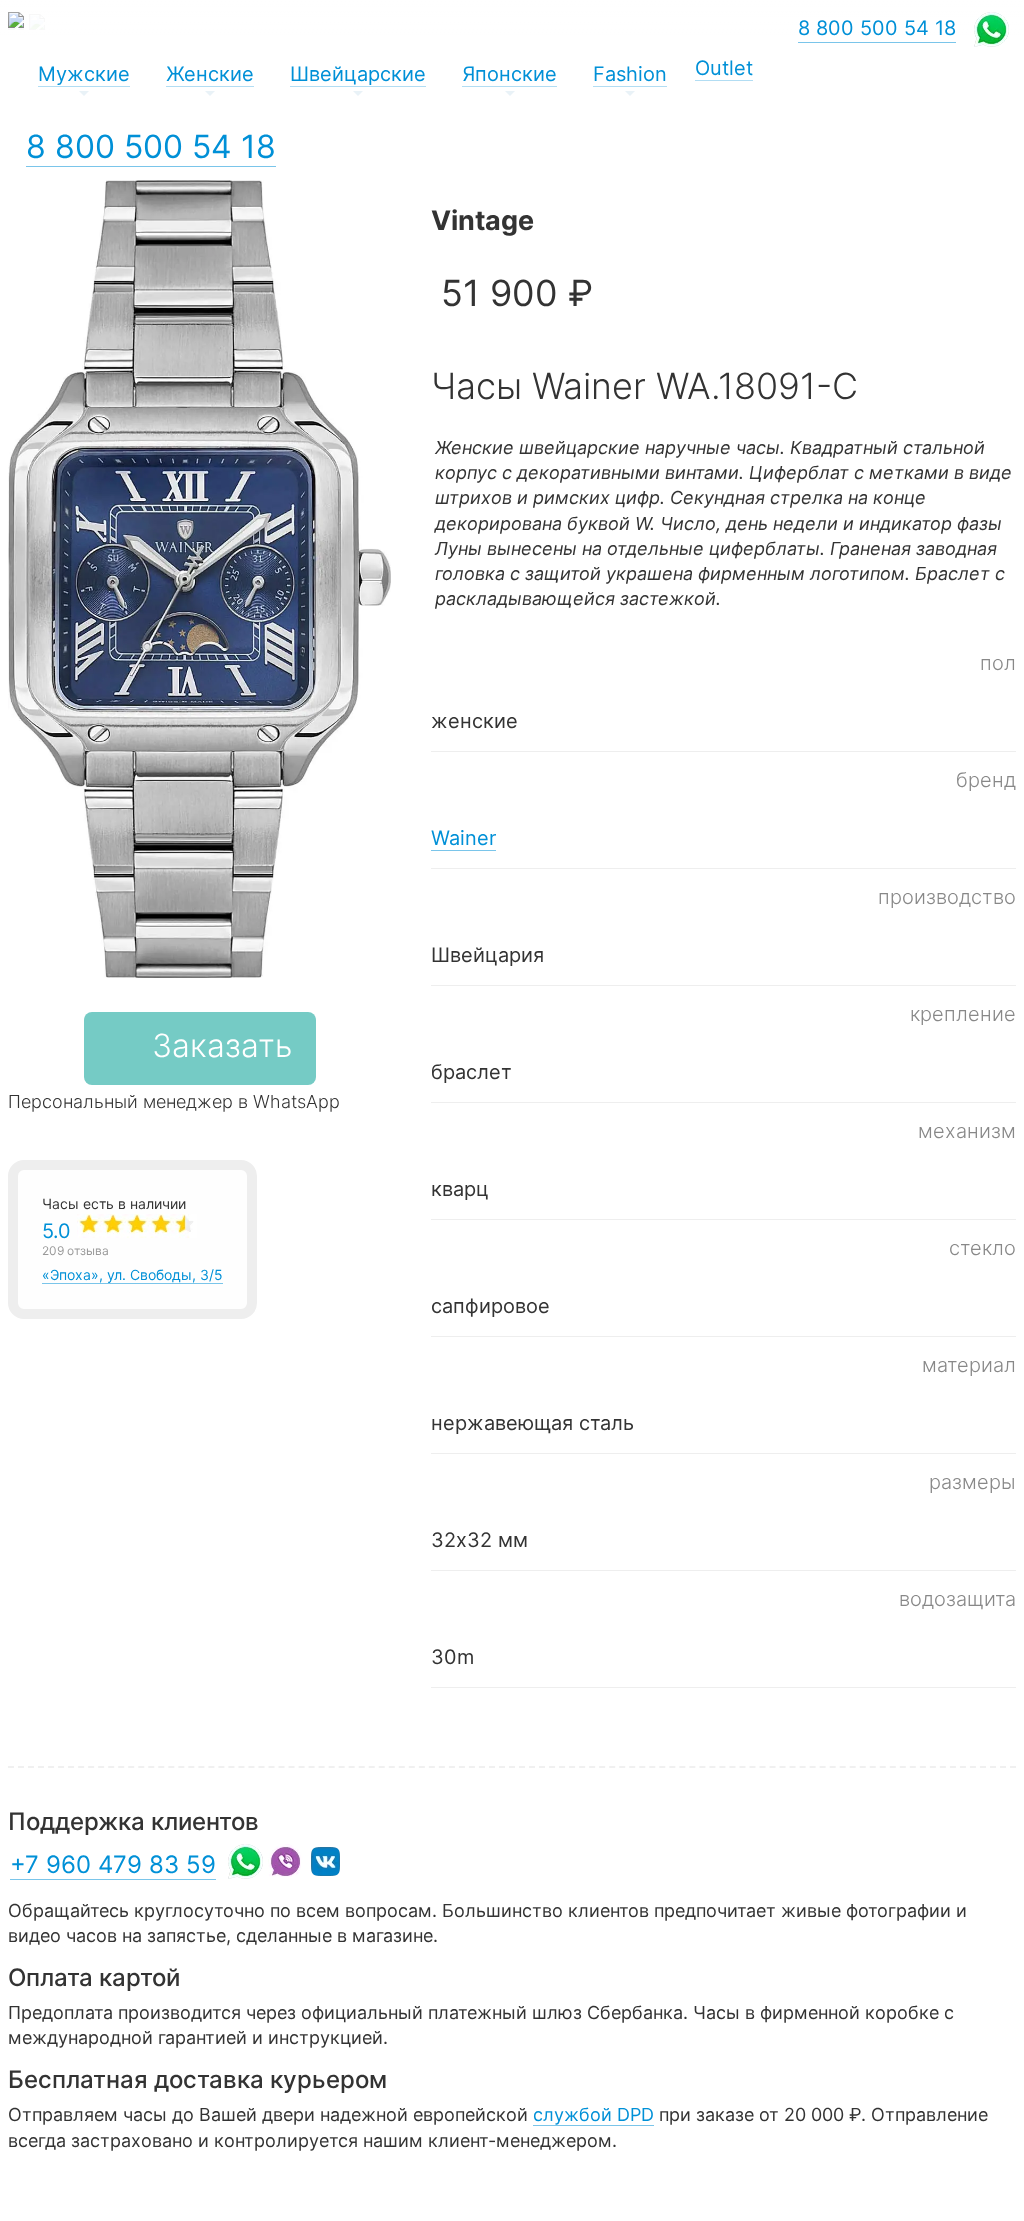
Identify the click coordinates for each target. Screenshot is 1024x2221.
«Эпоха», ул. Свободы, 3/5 (132, 1251)
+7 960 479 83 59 (113, 1864)
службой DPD (593, 2114)
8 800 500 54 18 (151, 146)
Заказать (222, 1045)
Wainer (463, 838)
